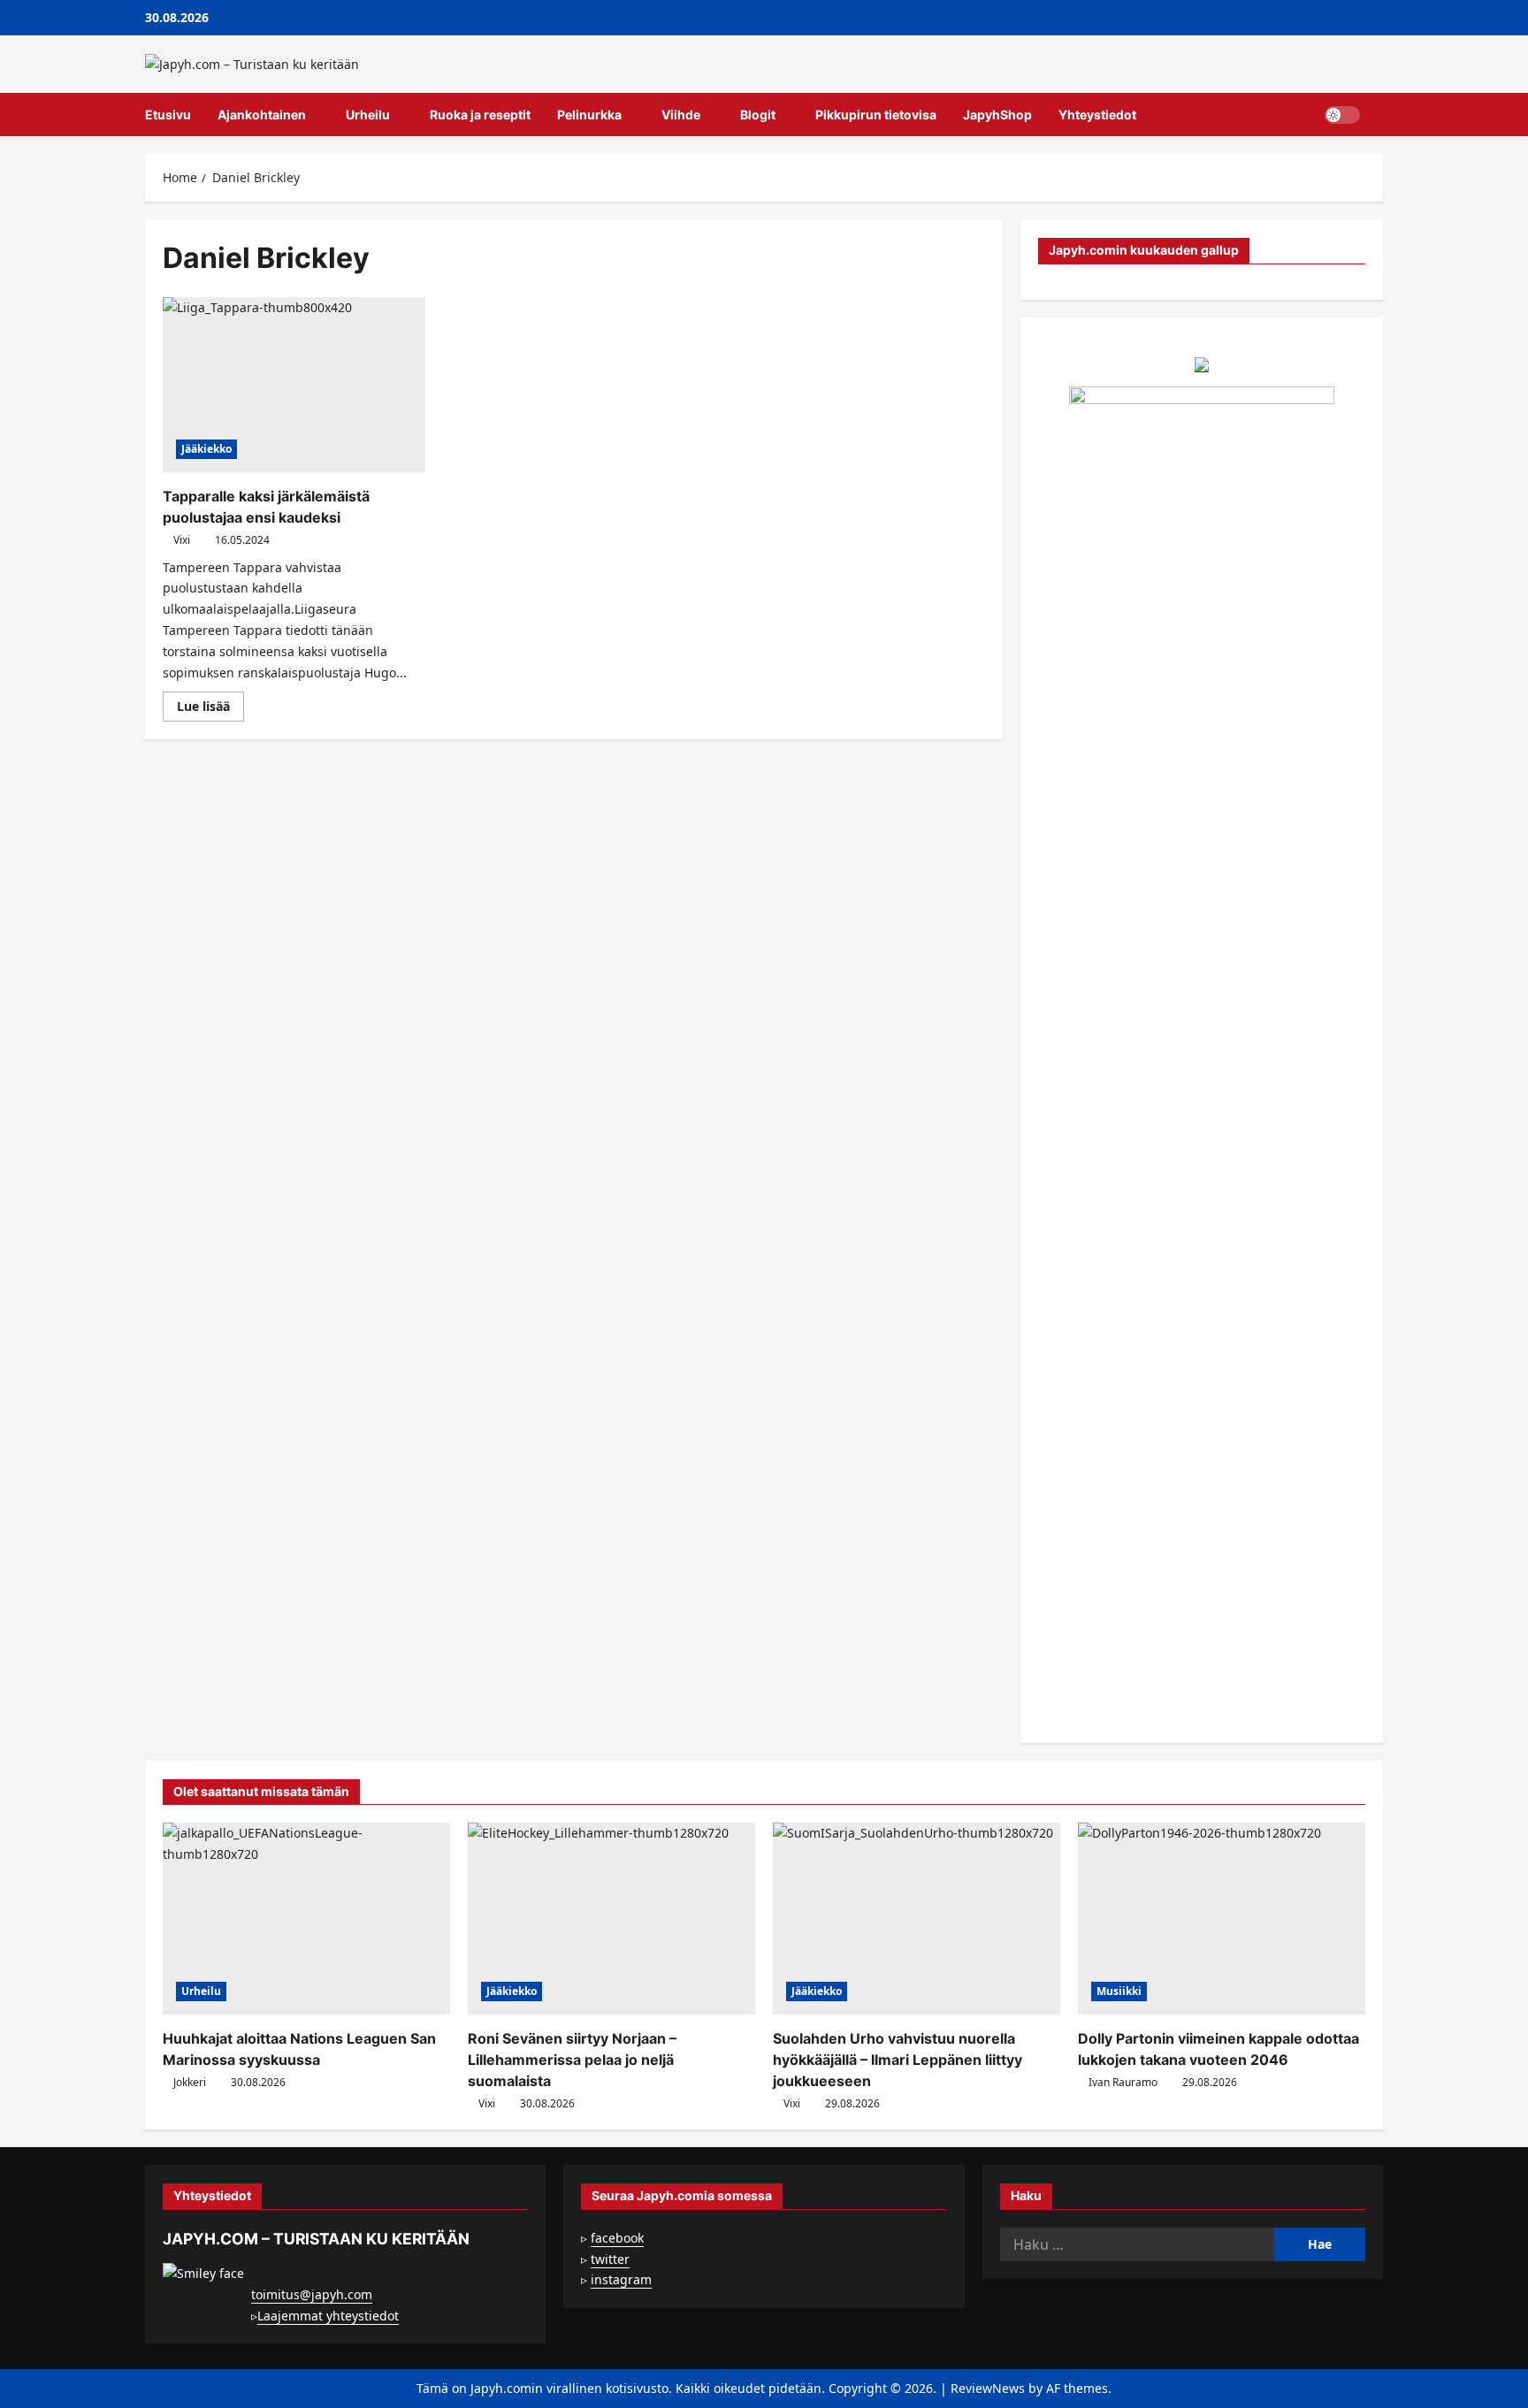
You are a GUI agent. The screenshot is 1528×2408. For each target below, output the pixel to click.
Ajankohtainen (262, 115)
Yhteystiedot (1097, 115)
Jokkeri (190, 2082)
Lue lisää (210, 709)
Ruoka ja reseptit (480, 115)
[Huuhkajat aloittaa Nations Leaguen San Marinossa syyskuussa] (306, 1919)
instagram (621, 2279)
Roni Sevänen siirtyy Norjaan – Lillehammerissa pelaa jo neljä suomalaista (572, 2060)
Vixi (182, 540)
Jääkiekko (206, 449)
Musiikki (1119, 1991)
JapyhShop (997, 115)
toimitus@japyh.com (312, 2294)
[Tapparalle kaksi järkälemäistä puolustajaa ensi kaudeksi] (294, 385)
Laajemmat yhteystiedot (328, 2316)
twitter (610, 2259)
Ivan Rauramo (1123, 2082)
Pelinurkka (589, 115)
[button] (1378, 115)
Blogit (758, 115)
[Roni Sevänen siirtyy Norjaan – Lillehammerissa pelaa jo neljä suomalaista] (611, 1919)
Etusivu (168, 115)
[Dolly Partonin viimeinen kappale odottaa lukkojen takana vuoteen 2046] (1222, 1919)
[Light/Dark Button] (1342, 115)
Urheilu (368, 115)
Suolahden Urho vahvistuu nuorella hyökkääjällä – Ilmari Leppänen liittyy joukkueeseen (898, 2060)
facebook (617, 2238)
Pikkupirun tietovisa (876, 115)
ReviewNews (988, 2388)
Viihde (681, 115)
